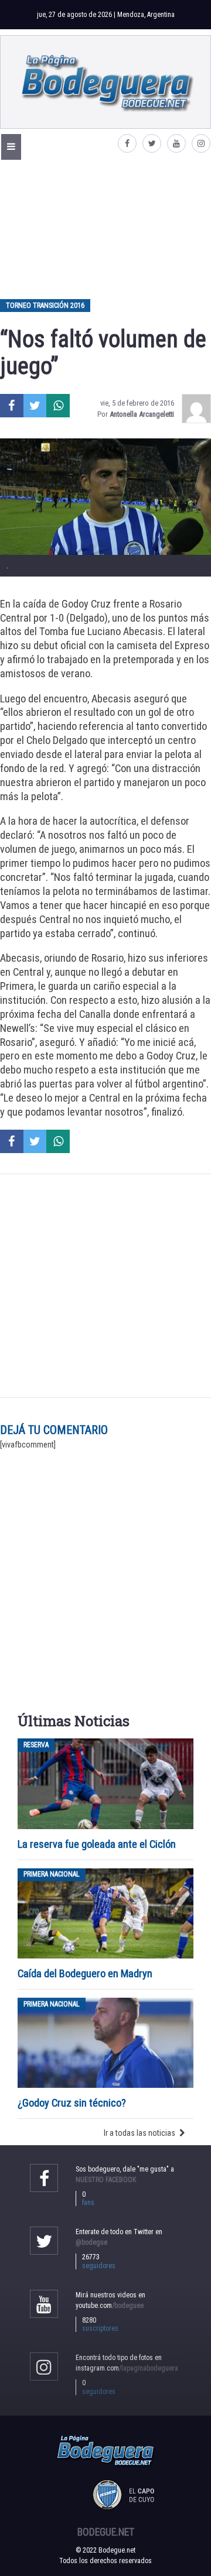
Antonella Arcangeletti (142, 414)
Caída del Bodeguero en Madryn (85, 1973)
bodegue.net (106, 2532)
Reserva (36, 1745)
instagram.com (127, 2368)
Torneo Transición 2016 (45, 306)
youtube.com (110, 2306)
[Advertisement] (105, 229)
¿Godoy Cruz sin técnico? (73, 2103)
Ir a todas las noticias (139, 2133)
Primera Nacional (52, 1875)
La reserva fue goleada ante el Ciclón (97, 1844)
